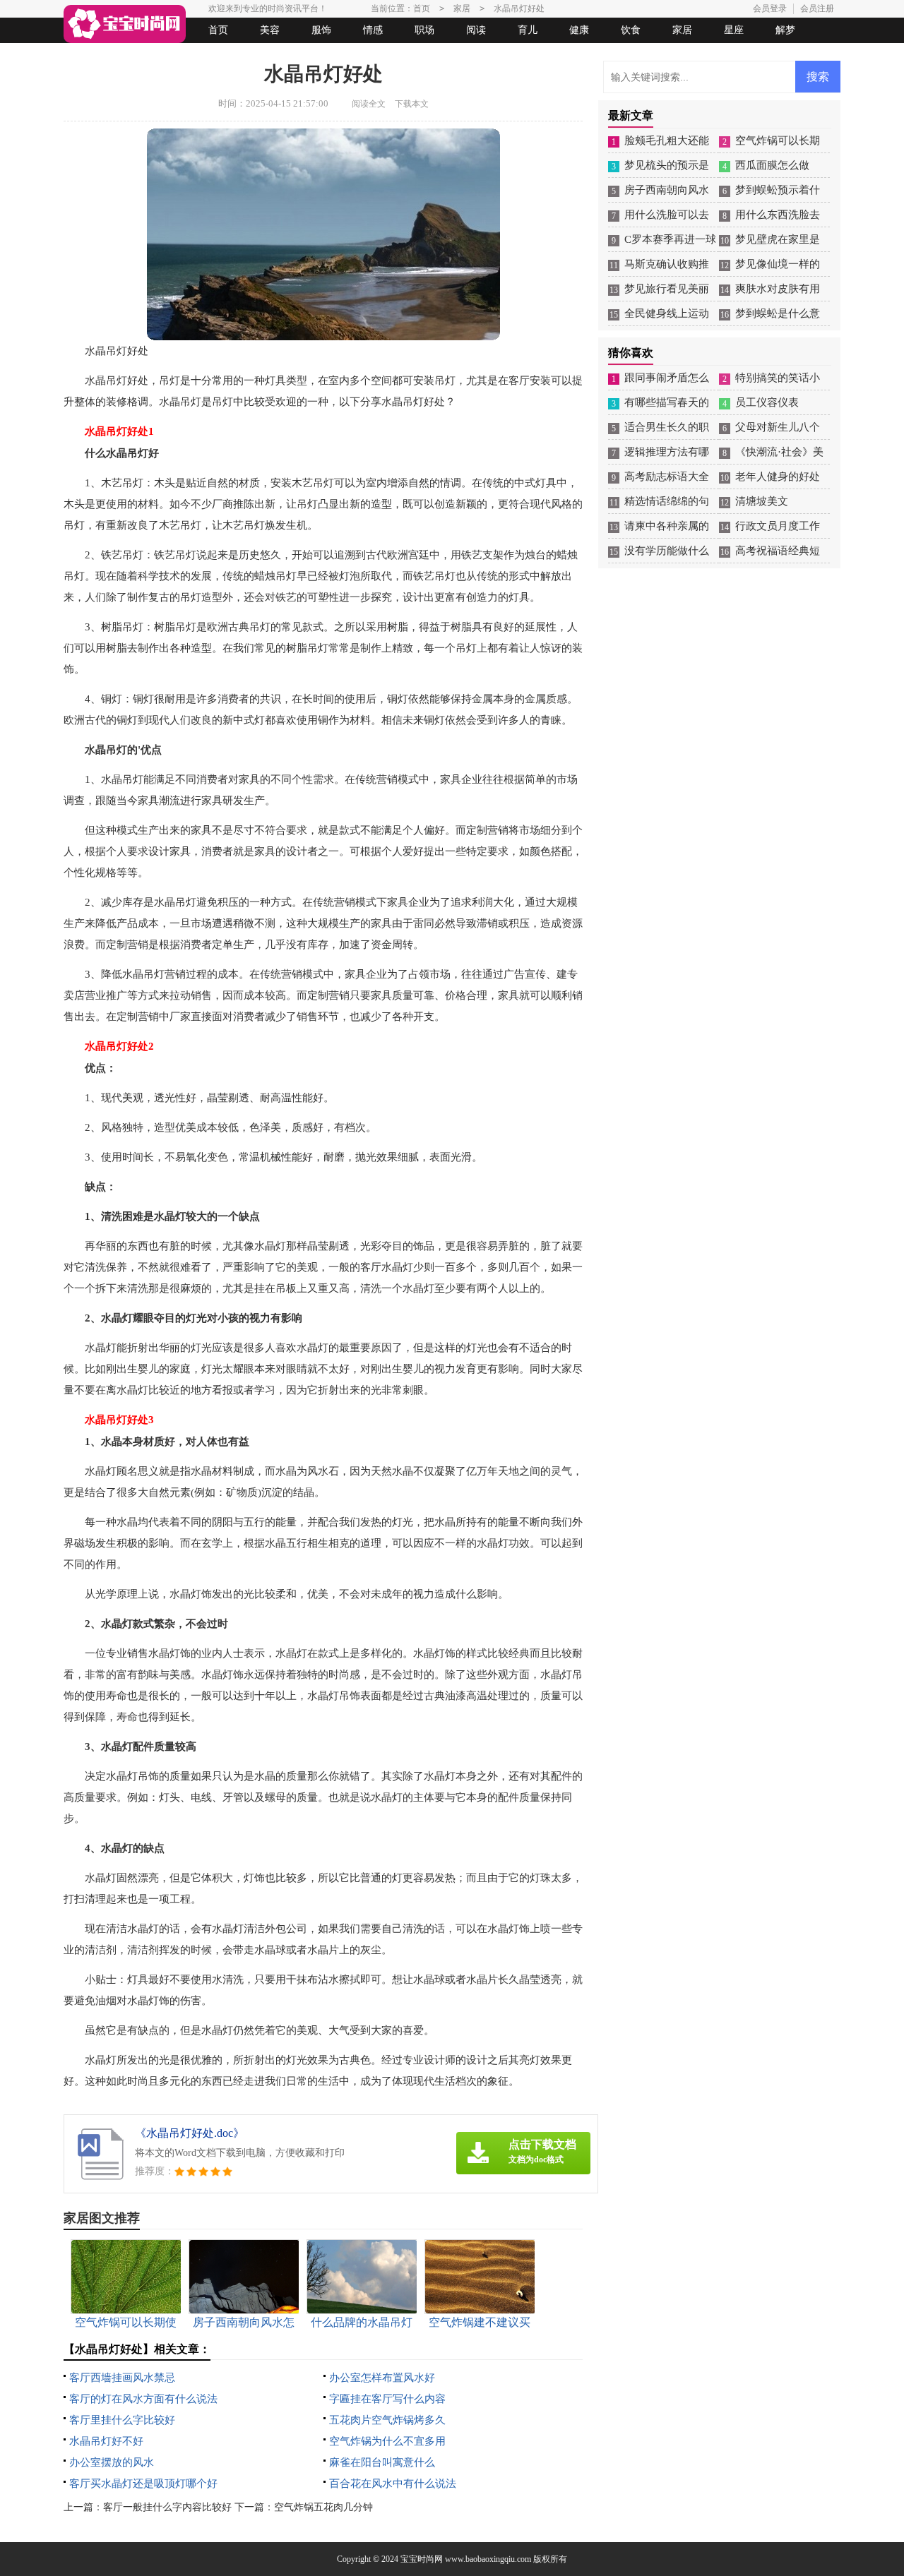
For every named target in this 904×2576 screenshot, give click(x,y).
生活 (91, 55)
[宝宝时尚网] (125, 24)
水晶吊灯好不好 (106, 2441)
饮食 (631, 30)
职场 (424, 30)
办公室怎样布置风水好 (382, 2378)
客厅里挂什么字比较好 (122, 2420)
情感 (373, 30)
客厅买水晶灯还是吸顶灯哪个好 (143, 2484)
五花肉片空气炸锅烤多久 (387, 2420)
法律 (194, 55)
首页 (218, 30)
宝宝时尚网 (422, 2559)
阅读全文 (369, 104)
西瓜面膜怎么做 (772, 165)
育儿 (528, 30)
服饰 (321, 30)
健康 (579, 30)
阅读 (476, 30)
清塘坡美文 (762, 501)
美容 (270, 30)
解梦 (785, 30)
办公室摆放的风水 (112, 2462)
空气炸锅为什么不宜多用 (387, 2441)
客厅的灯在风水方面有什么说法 (143, 2399)
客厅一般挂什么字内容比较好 (167, 2507)
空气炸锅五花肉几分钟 (323, 2507)
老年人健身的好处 (778, 477)
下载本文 (412, 104)
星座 (734, 30)
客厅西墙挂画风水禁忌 (122, 2378)
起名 (246, 55)
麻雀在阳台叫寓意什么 (382, 2462)
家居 (682, 30)
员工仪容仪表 (767, 402)
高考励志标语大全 (667, 477)
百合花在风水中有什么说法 (393, 2484)
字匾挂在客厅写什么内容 (387, 2399)
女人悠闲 (143, 55)
